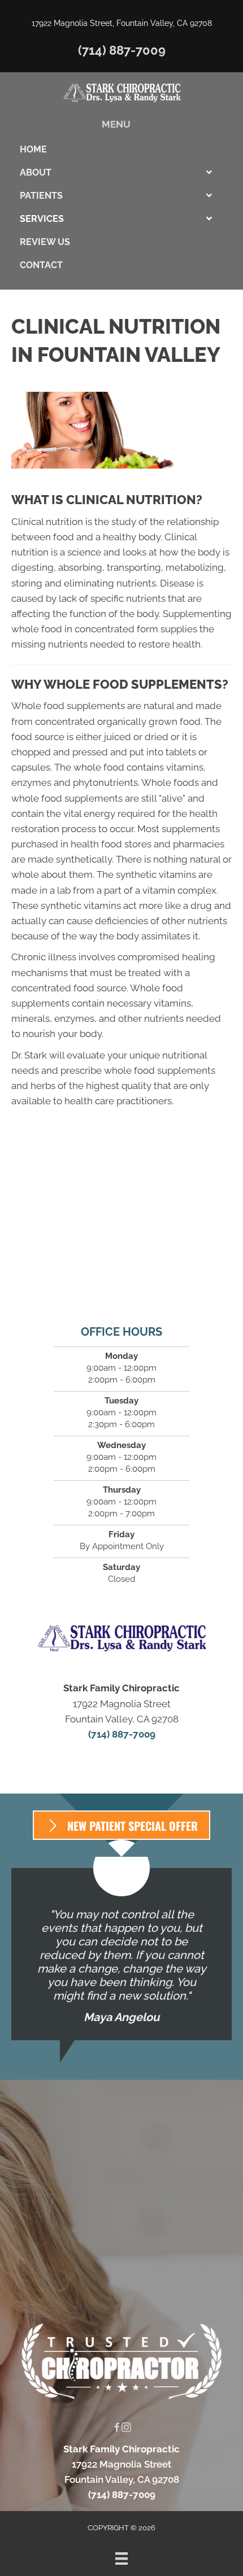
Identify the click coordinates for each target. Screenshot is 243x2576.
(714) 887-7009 (122, 50)
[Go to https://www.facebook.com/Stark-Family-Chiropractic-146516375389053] (117, 2428)
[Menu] (121, 2558)
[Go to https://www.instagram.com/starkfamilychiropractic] (126, 2428)
